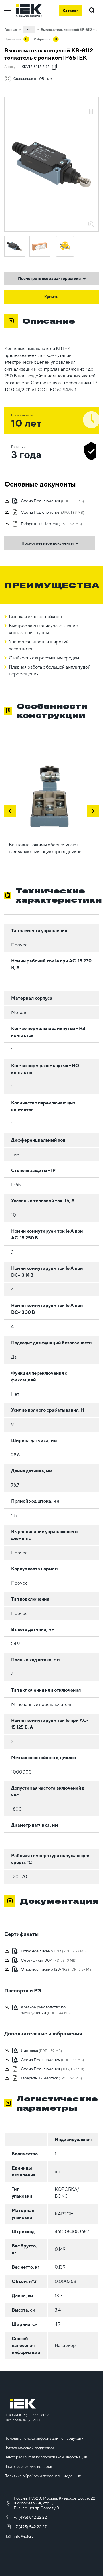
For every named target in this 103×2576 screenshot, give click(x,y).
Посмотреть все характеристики (49, 278)
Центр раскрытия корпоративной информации (46, 2457)
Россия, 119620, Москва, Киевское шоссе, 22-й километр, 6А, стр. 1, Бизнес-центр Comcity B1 (55, 2503)
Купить (51, 297)
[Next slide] (93, 811)
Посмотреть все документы (47, 543)
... (29, 29)
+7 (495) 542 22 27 (30, 2527)
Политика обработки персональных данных (42, 2476)
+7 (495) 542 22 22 (30, 2517)
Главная (11, 30)
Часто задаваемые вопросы (28, 2467)
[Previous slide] (10, 811)
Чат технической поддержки (29, 2448)
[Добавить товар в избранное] (91, 105)
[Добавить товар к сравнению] (91, 112)
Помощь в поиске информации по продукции (44, 2438)
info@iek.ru (24, 2536)
